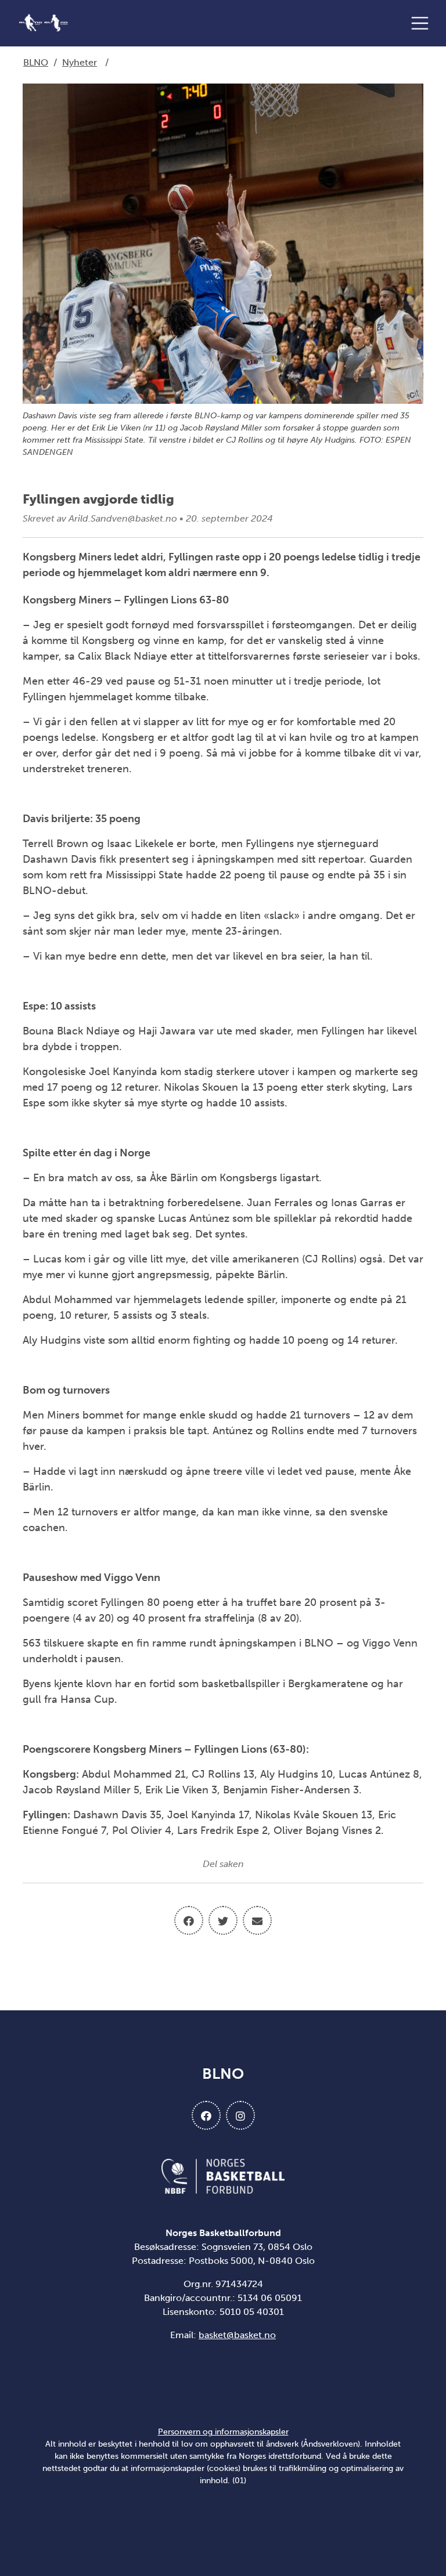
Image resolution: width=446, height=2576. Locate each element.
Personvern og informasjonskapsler (223, 2432)
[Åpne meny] (423, 23)
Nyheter (80, 62)
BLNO (36, 62)
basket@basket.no (237, 2335)
